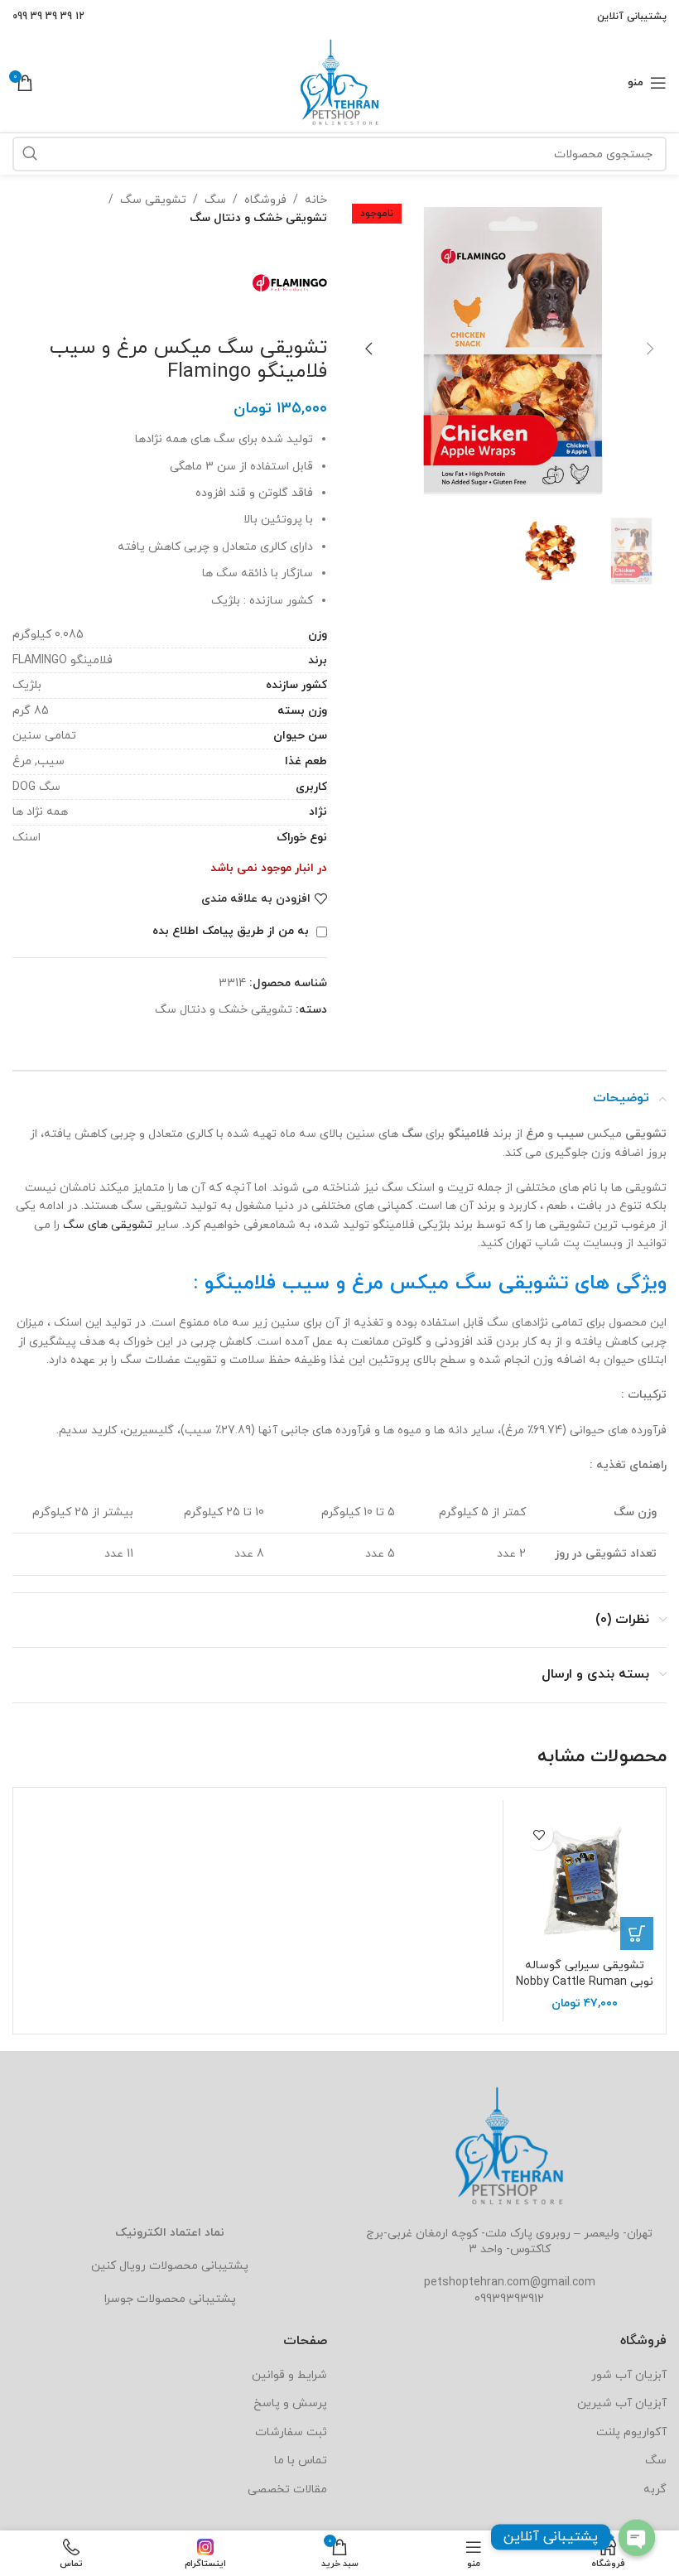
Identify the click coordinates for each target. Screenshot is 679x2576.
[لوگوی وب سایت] (339, 82)
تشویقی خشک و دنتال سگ (258, 218)
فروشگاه (265, 200)
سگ (215, 200)
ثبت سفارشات (291, 2432)
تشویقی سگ (153, 200)
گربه (655, 2489)
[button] (650, 349)
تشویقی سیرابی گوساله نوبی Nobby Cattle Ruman (585, 1974)
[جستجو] (30, 154)
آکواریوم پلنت (631, 2432)
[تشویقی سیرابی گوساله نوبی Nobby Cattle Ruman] (585, 1881)
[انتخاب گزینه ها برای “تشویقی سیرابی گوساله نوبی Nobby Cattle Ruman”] (637, 1933)
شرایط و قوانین (289, 2375)
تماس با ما (301, 2460)
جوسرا (119, 2299)
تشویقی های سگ (108, 1225)
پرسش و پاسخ (290, 2403)
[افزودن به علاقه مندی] (539, 1835)
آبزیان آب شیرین (622, 2403)
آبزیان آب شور (629, 2375)
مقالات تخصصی (287, 2489)
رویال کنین (118, 2266)
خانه (316, 200)
